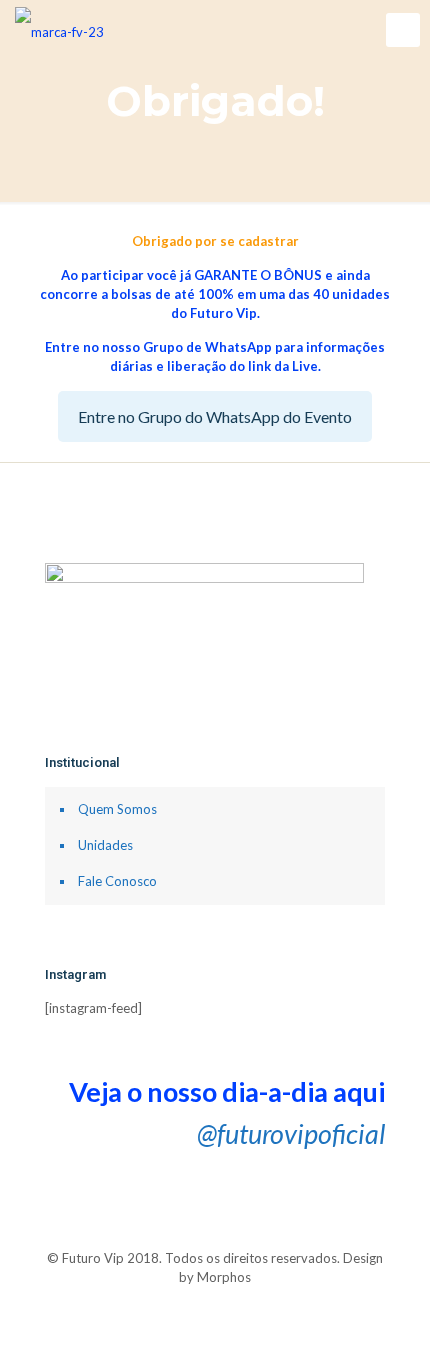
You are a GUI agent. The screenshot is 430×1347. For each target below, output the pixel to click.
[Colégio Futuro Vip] (59, 30)
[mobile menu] (403, 30)
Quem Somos (117, 809)
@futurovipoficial (291, 1133)
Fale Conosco (117, 881)
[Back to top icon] (215, 1239)
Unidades (105, 845)
